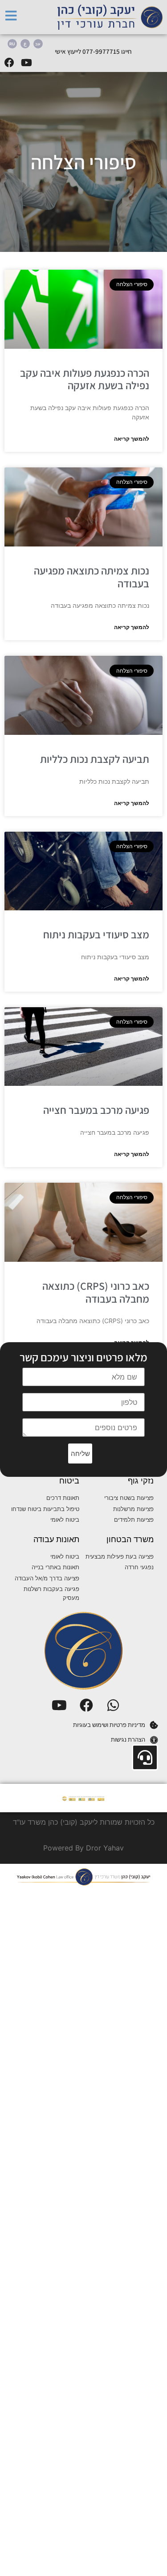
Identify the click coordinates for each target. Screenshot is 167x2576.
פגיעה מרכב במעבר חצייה (96, 1110)
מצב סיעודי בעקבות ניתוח (96, 934)
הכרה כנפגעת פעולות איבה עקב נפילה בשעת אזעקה (85, 379)
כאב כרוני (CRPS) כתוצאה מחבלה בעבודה (96, 1292)
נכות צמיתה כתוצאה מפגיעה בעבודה (92, 577)
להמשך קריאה (132, 439)
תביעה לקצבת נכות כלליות (95, 759)
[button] (80, 1453)
